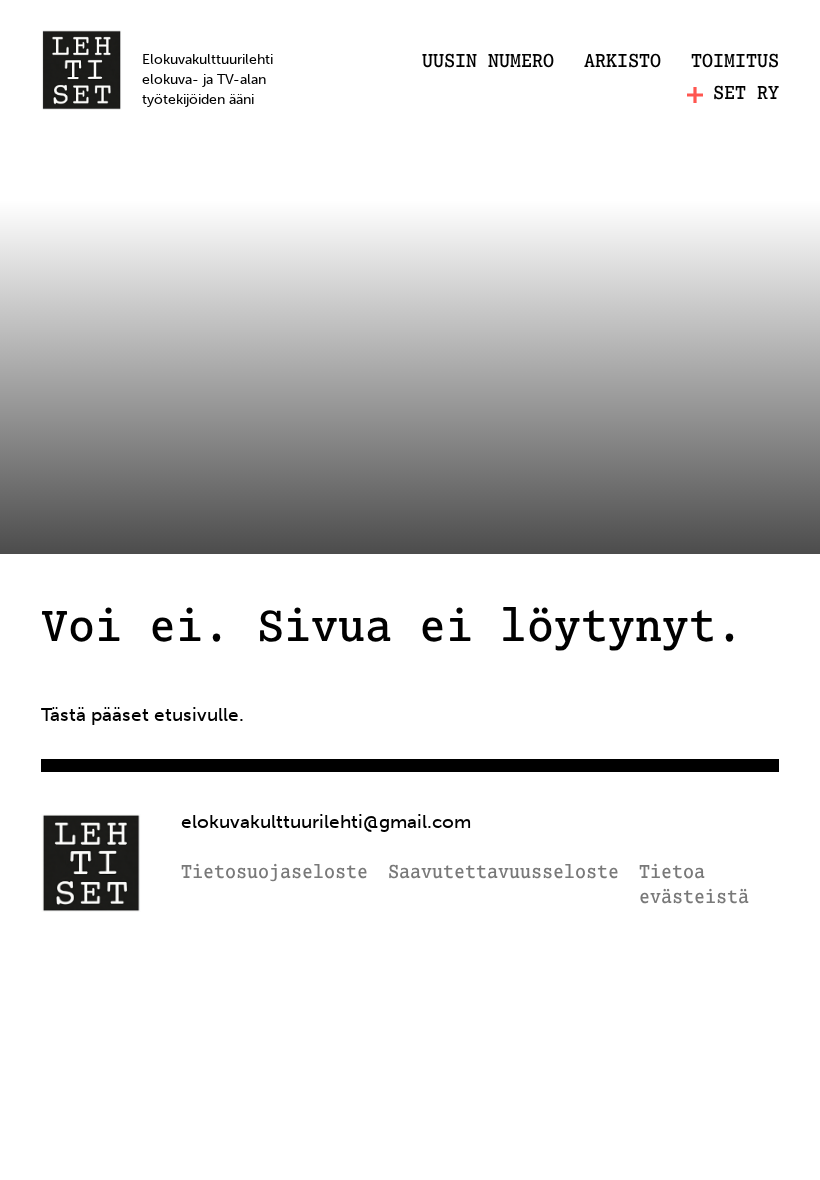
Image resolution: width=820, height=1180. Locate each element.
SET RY (746, 94)
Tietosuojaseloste (274, 873)
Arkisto (622, 62)
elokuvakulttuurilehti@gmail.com (326, 821)
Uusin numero (488, 62)
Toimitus (735, 62)
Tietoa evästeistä (694, 886)
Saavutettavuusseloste (503, 873)
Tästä (63, 714)
